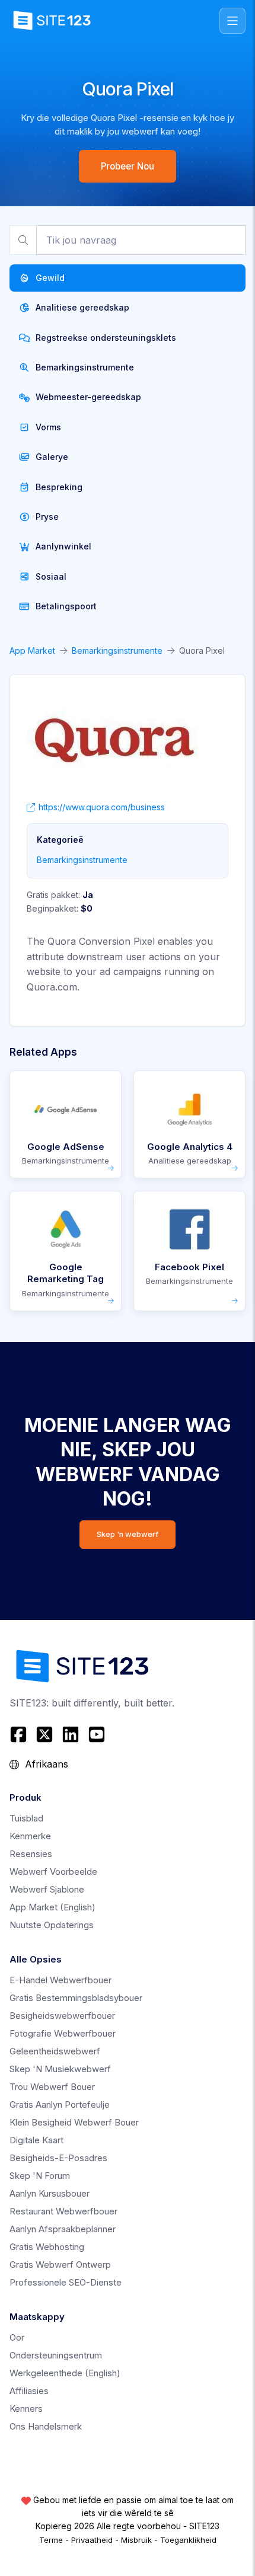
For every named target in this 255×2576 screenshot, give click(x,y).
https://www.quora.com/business (102, 807)
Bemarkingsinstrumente (117, 651)
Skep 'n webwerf (128, 1534)
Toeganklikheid (188, 2540)
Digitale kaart (36, 2140)
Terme (51, 2540)
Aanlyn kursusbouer (50, 2193)
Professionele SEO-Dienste (66, 2282)
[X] (44, 1734)
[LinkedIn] (71, 1734)
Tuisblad (26, 1818)
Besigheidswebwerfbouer (62, 2016)
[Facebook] (20, 1734)
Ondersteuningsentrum (56, 2355)
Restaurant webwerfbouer (63, 2211)
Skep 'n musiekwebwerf (60, 2069)
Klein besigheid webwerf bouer (74, 2122)
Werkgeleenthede (65, 2373)
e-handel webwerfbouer (60, 1980)
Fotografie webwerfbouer (63, 2033)
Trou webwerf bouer (52, 2087)
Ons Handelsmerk (46, 2426)
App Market (32, 651)
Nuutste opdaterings (52, 1925)
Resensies (31, 1854)
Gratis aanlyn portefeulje (60, 2104)
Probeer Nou (128, 166)
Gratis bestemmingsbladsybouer (76, 1998)
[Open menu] (232, 21)
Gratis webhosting (47, 2247)
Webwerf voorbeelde (53, 1872)
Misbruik (136, 2540)
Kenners (26, 2409)
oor (17, 2337)
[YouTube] (97, 1734)
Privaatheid (92, 2540)
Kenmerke (30, 1836)
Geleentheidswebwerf (55, 2051)
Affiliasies (29, 2391)
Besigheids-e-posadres (58, 2158)
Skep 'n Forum (40, 2176)
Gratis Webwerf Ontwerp (60, 2265)
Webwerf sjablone (47, 1889)
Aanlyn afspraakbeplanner (63, 2229)
